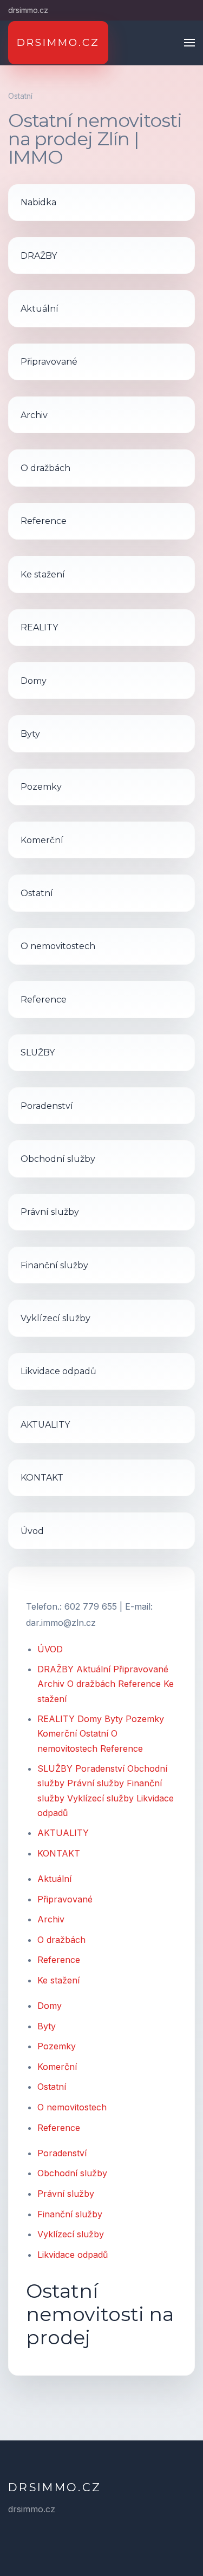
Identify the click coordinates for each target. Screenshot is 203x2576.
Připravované (65, 1899)
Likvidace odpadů (73, 2255)
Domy (50, 2006)
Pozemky (57, 2046)
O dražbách (61, 1940)
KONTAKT (59, 1853)
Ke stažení (58, 1980)
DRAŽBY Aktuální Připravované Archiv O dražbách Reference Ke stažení (106, 1684)
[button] (189, 43)
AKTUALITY (63, 1833)
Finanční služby (70, 2214)
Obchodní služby (72, 2173)
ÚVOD (50, 1649)
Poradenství (62, 2153)
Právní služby (66, 2194)
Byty (47, 2026)
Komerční (57, 2067)
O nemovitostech (72, 2107)
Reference (59, 1960)
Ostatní (52, 2087)
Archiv (51, 1919)
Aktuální (54, 1879)
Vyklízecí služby (71, 2234)
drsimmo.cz (55, 2487)
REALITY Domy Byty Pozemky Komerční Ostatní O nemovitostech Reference (101, 1733)
